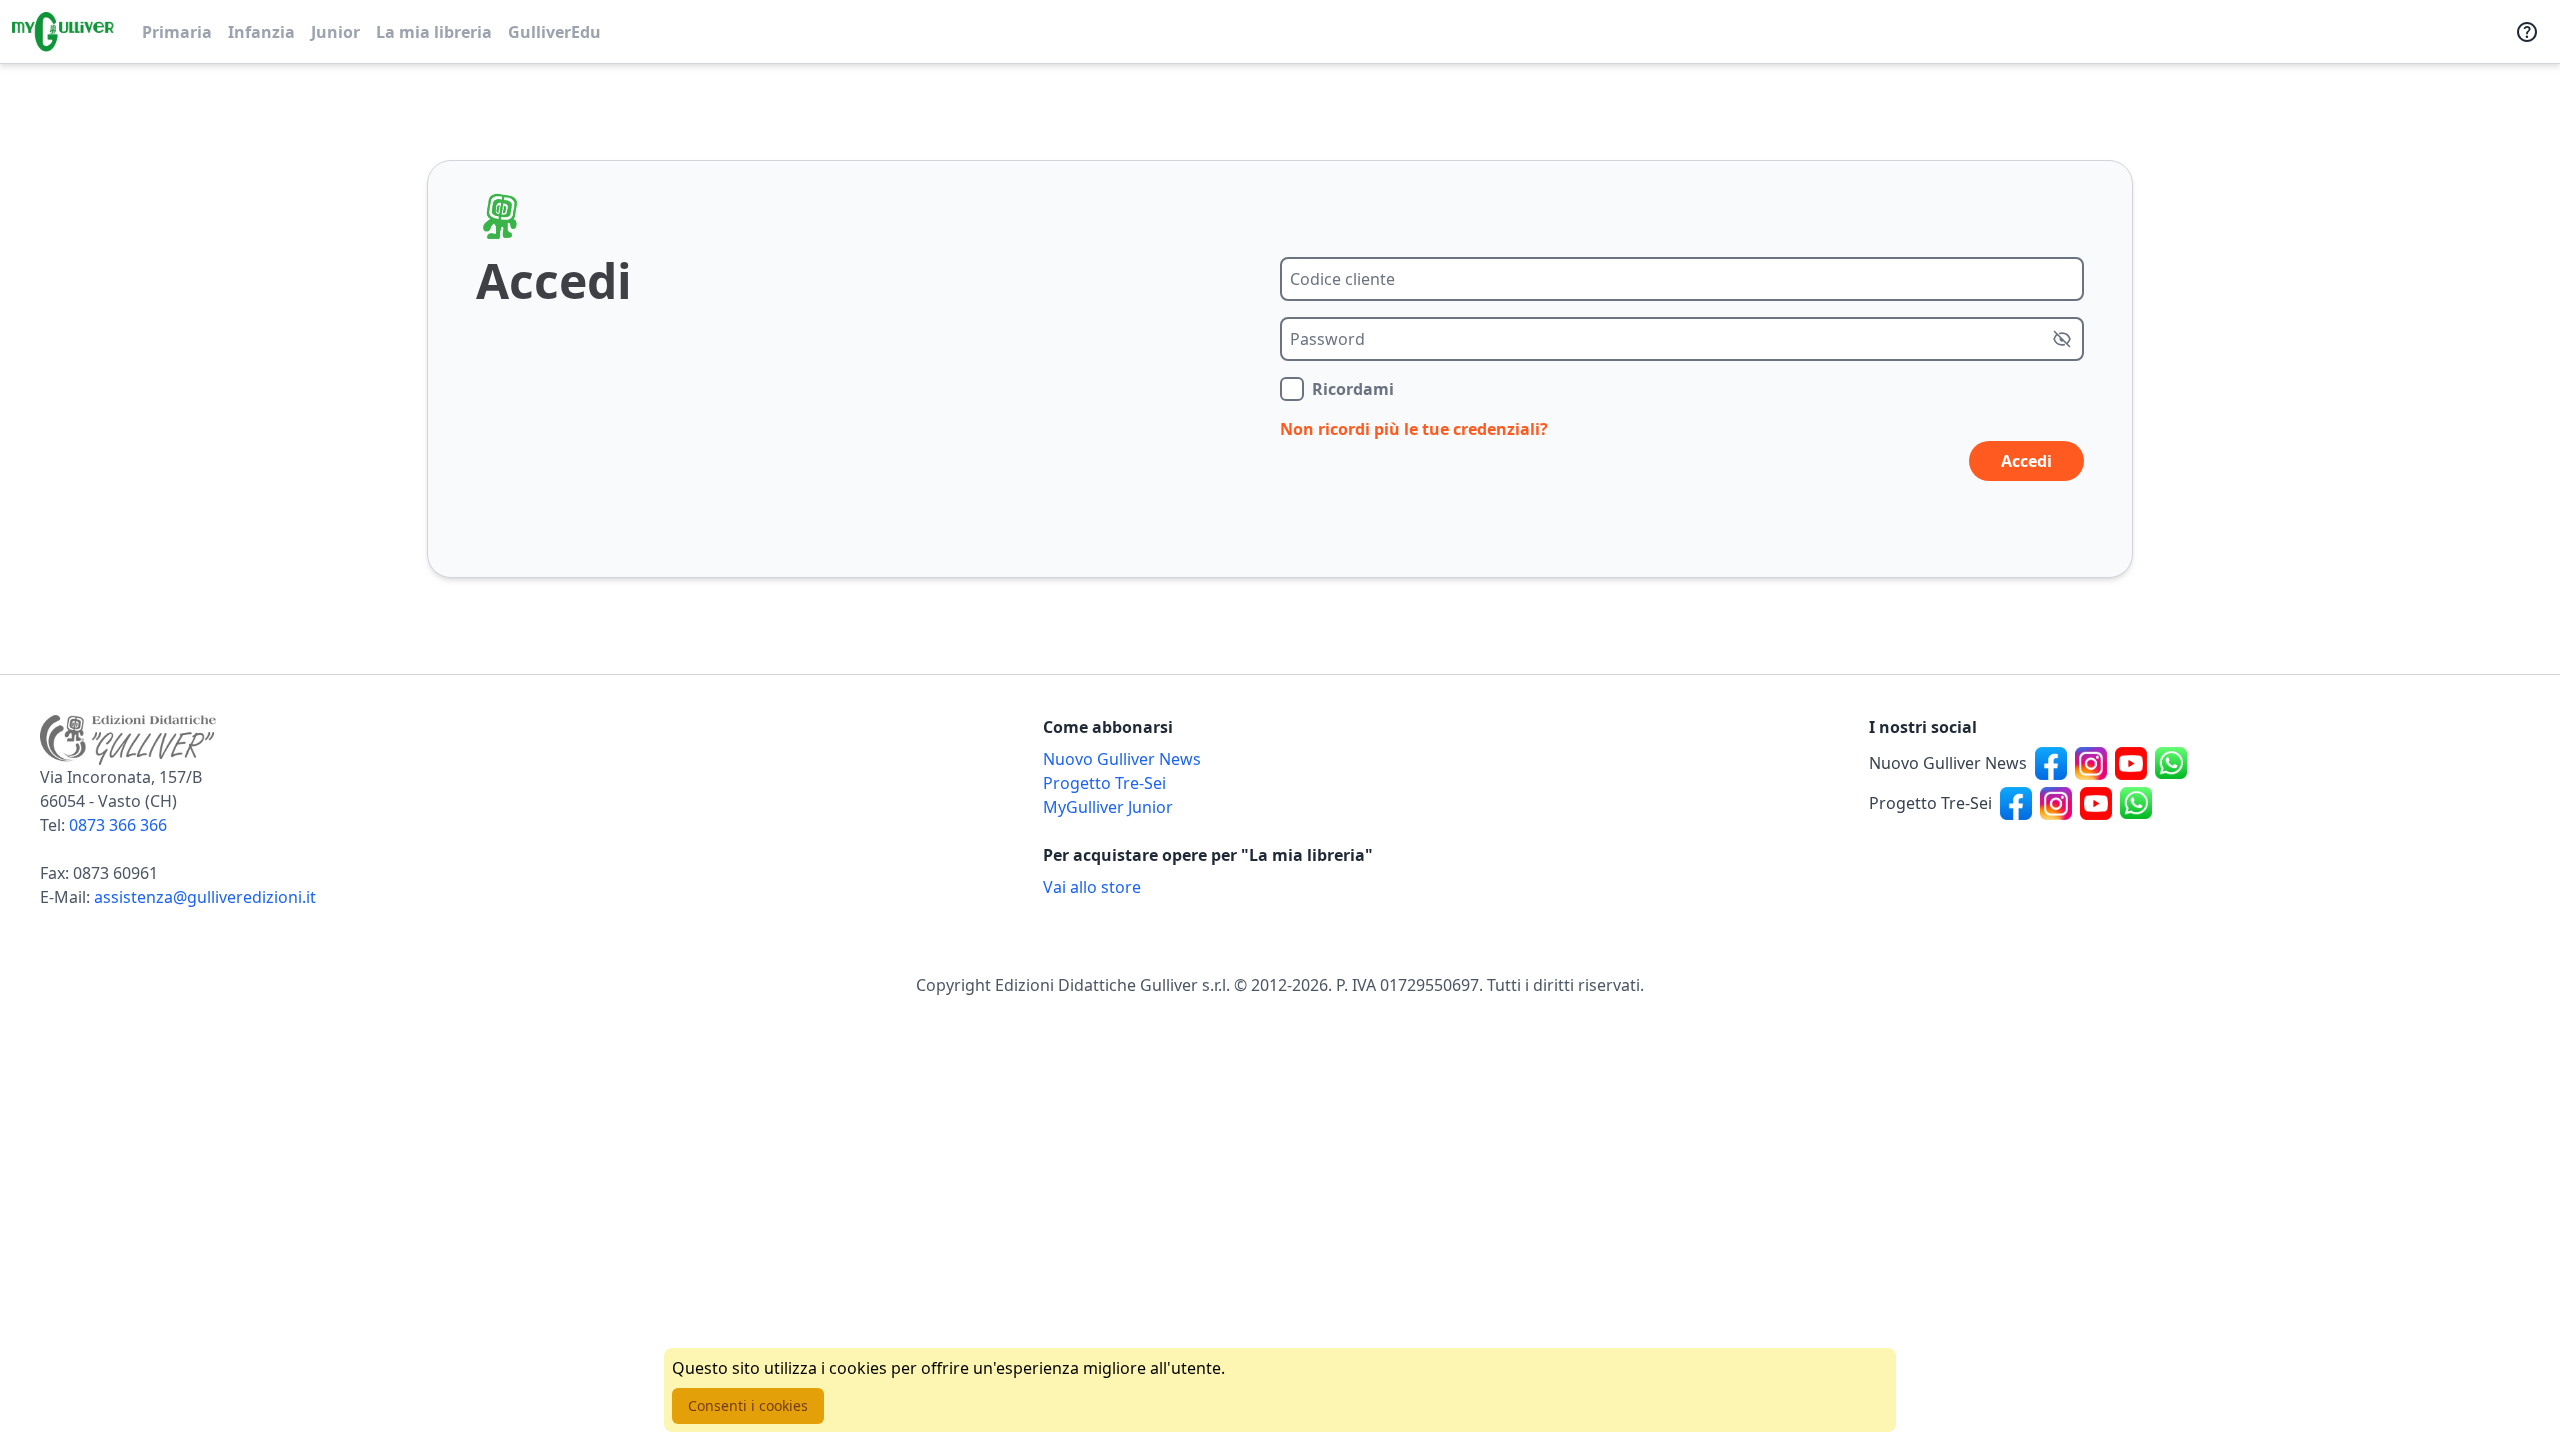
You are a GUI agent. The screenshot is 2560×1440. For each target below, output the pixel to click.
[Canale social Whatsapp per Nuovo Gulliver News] (2171, 763)
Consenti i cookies (748, 1405)
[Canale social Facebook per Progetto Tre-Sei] (2016, 803)
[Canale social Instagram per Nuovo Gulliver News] (2091, 763)
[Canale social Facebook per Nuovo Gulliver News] (2051, 763)
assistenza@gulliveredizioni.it (205, 897)
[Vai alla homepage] (63, 32)
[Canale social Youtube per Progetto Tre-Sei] (2096, 803)
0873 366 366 (118, 825)
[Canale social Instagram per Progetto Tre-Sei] (2056, 803)
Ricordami (1353, 389)
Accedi (2026, 461)
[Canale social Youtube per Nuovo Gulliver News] (2131, 763)
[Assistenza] (2527, 32)
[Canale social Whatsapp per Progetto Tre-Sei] (2136, 803)
